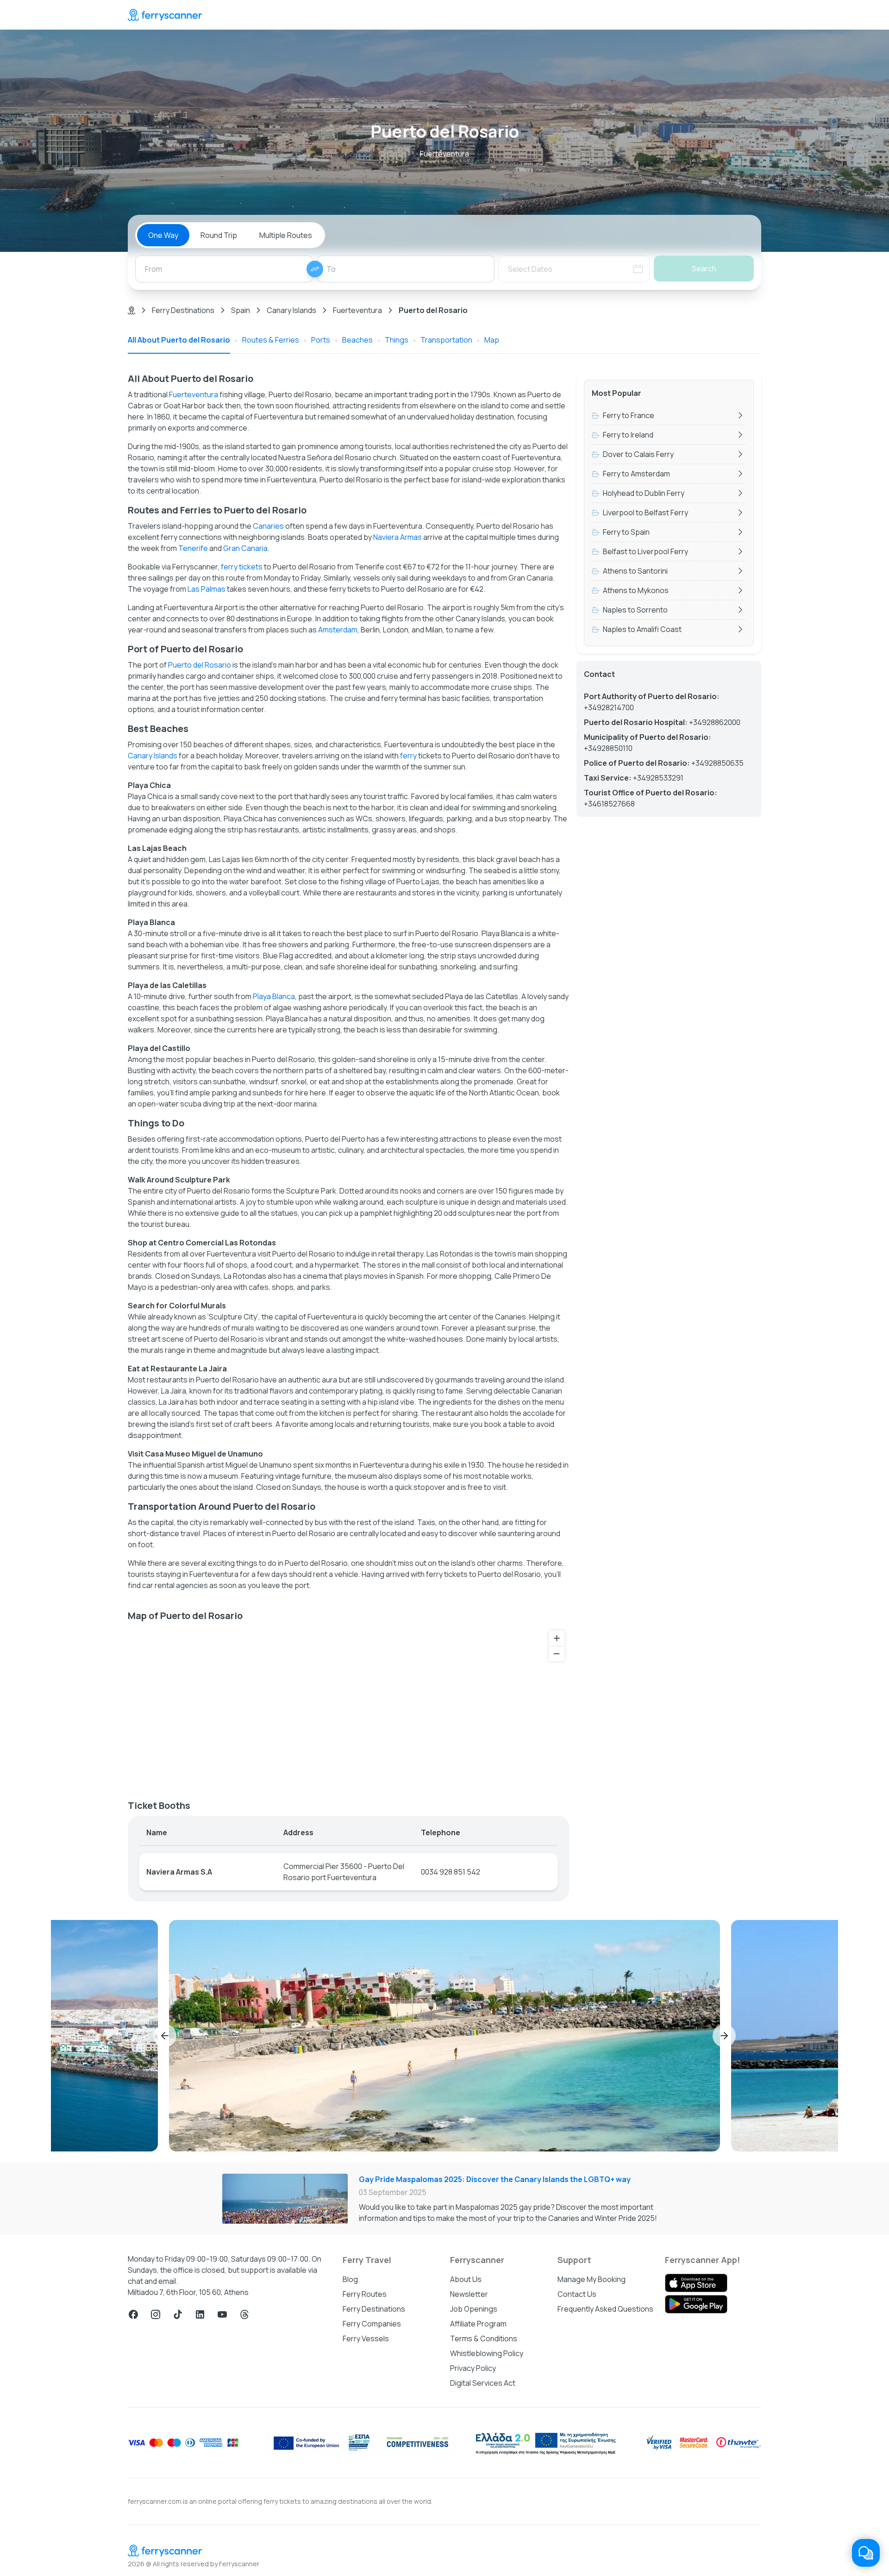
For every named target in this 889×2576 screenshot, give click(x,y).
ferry (408, 756)
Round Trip (219, 235)
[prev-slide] (165, 2036)
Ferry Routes (365, 2294)
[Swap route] (315, 269)
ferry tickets (242, 567)
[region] (348, 1707)
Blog (350, 2279)
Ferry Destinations (183, 310)
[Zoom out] (557, 1654)
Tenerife (193, 548)
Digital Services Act (483, 2383)
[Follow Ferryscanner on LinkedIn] (200, 2314)
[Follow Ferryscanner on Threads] (244, 2314)
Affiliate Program (478, 2324)
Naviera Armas (398, 537)
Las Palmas (207, 589)
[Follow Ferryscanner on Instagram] (156, 2314)
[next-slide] (724, 2036)
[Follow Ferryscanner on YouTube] (222, 2314)
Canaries (268, 526)
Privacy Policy (473, 2368)
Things (397, 340)
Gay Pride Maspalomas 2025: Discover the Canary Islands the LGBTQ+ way (495, 2179)
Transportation (446, 340)
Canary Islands (291, 310)
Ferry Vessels (366, 2338)
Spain (241, 310)
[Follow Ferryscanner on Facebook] (133, 2314)
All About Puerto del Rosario (179, 340)
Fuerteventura (357, 310)
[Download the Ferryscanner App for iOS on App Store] (696, 2283)
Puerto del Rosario (200, 665)
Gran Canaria (245, 548)
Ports (321, 340)
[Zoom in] (557, 1638)
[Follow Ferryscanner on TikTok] (178, 2314)
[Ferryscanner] (165, 15)
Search (704, 269)
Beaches (357, 340)
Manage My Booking (592, 2279)
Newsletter (469, 2294)
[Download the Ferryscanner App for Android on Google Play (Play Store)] (696, 2304)
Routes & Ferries (271, 340)
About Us (466, 2279)
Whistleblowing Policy (487, 2353)
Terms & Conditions (484, 2338)
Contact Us (577, 2294)
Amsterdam (338, 630)
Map (492, 340)
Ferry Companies (372, 2324)
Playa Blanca (274, 996)
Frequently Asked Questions (605, 2309)
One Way (163, 235)
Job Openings (474, 2309)
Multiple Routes (286, 235)
